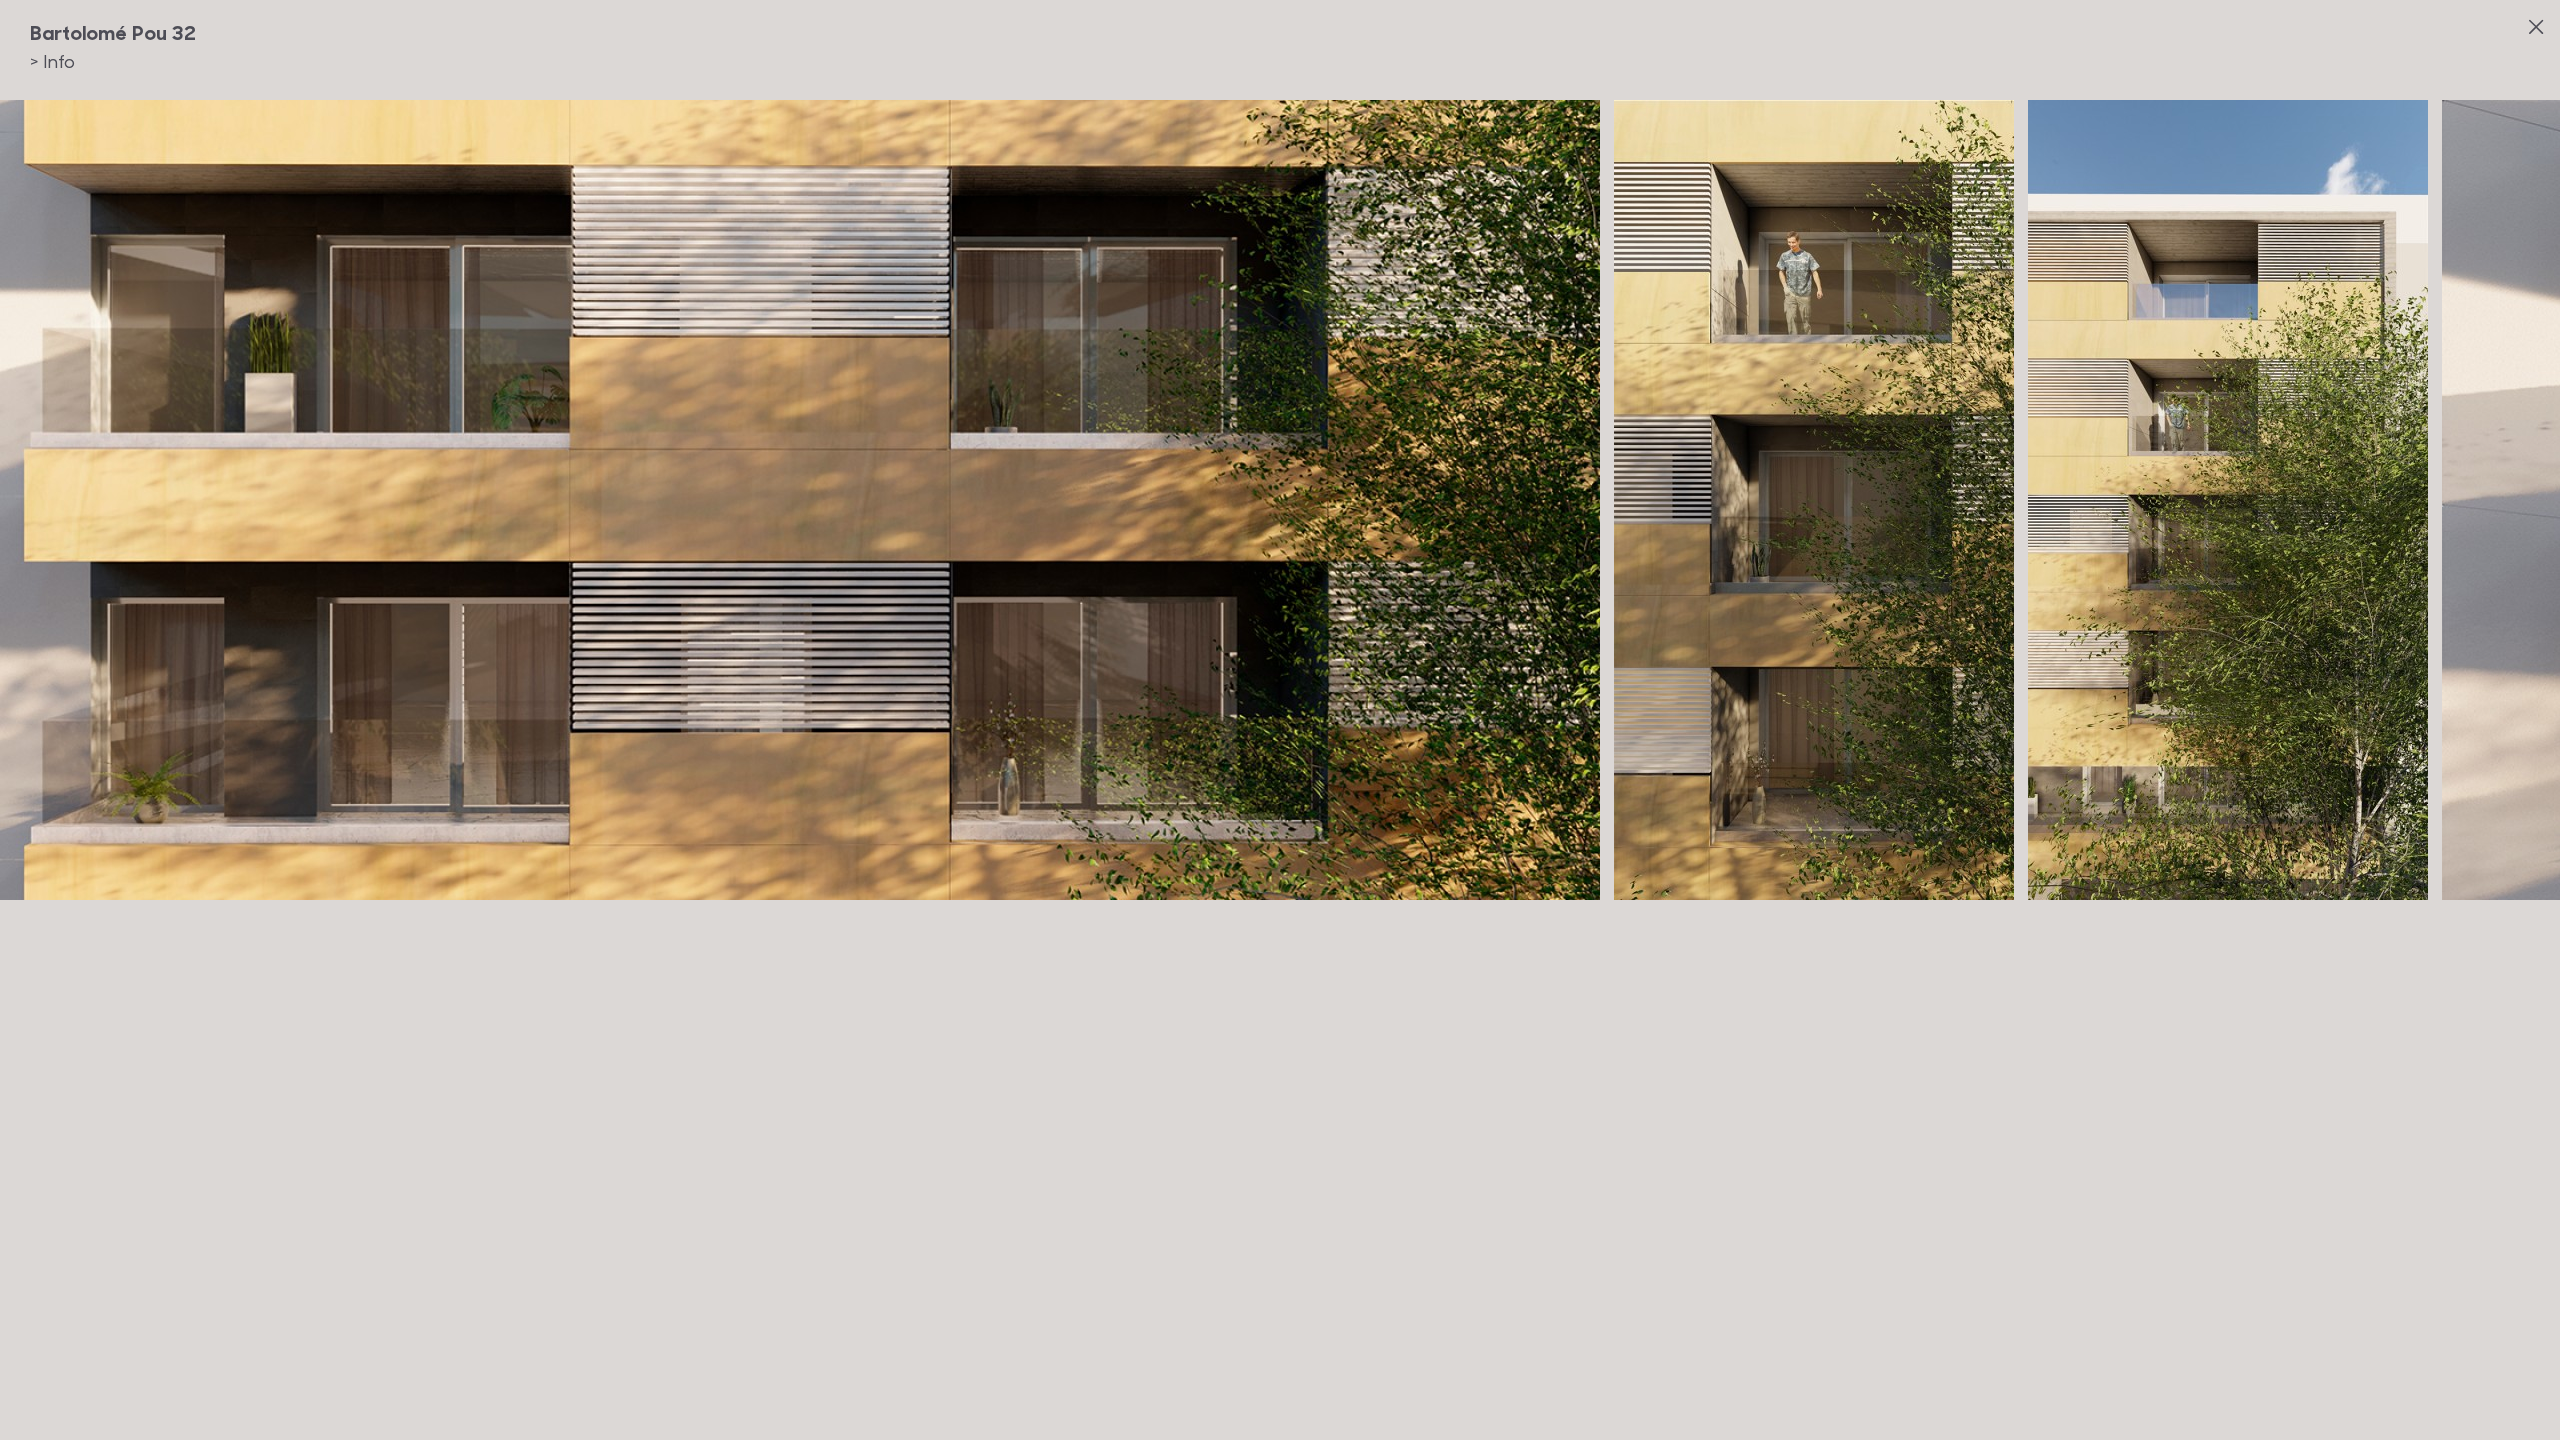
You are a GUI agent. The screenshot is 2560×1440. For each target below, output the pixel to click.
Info (52, 61)
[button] (2304, 479)
